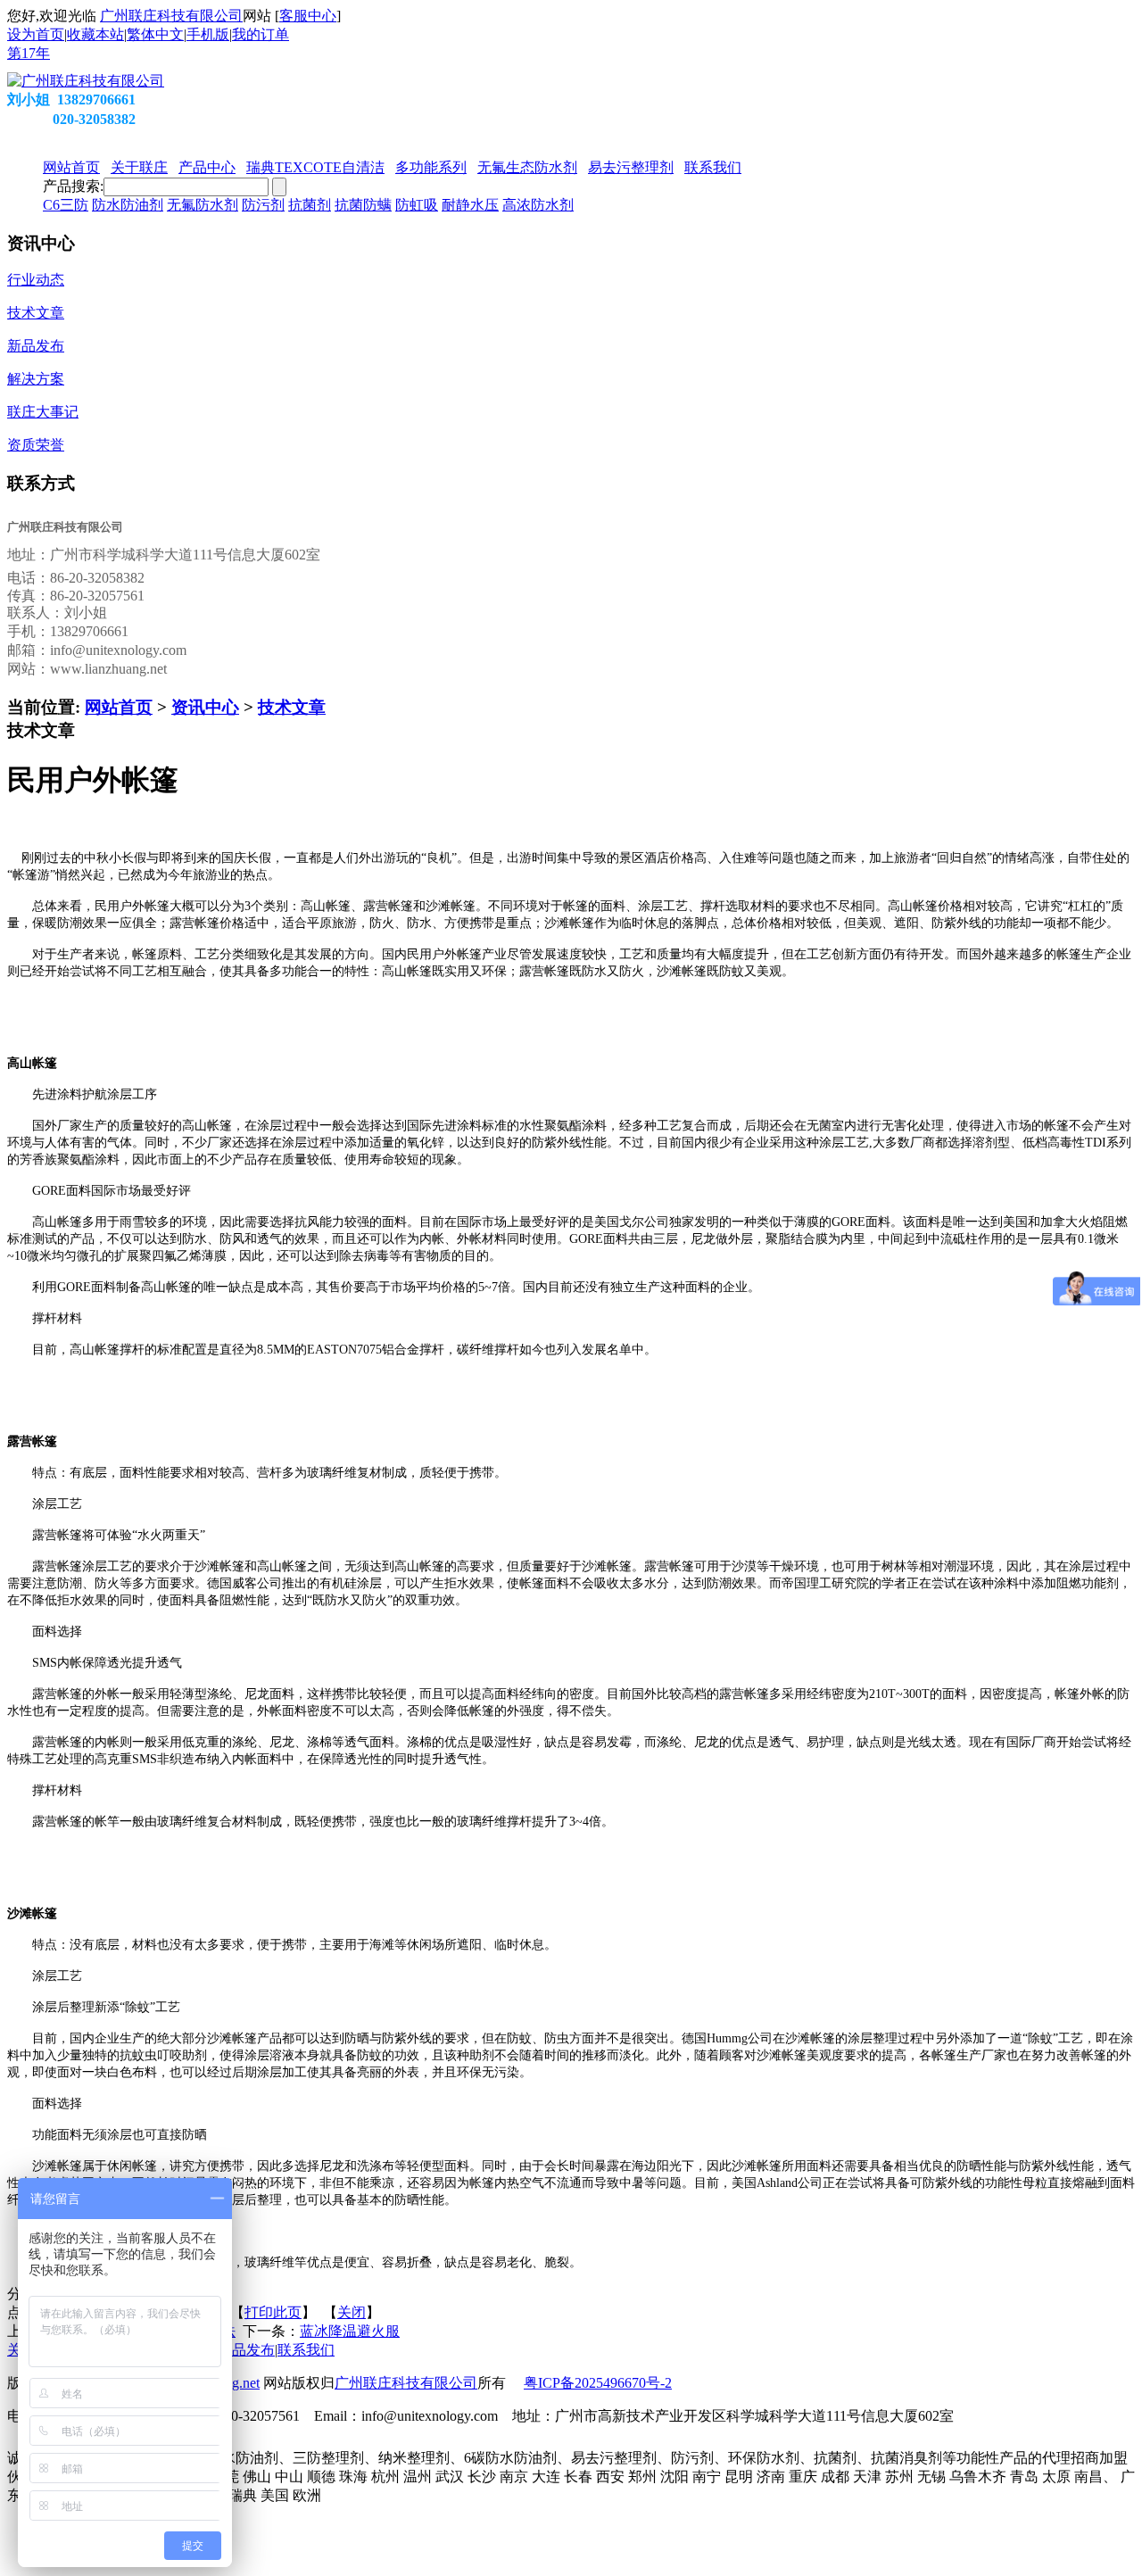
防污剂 (263, 205)
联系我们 (306, 2350)
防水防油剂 (128, 205)
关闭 (352, 2312)
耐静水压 (470, 205)
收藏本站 (95, 34)
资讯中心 (205, 707)
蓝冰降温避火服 (350, 2331)
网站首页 (119, 707)
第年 (29, 53)
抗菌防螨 (363, 205)
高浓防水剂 (538, 205)
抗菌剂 (310, 205)
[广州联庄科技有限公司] (86, 81)
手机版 (208, 34)
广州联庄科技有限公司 (171, 16)
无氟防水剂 (203, 205)
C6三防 (66, 205)
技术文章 (292, 707)
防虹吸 (417, 205)
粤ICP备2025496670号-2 (598, 2383)
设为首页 (36, 34)
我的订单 (261, 34)
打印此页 (273, 2312)
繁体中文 (155, 34)
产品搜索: (73, 186)
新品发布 (246, 2350)
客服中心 (308, 16)
